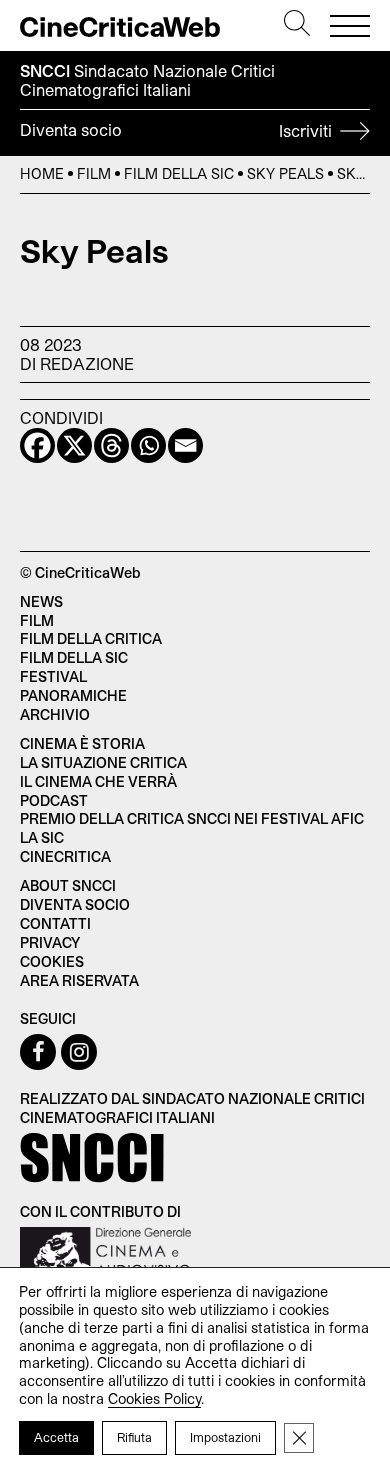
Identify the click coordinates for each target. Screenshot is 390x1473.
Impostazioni (225, 1437)
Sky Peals (285, 173)
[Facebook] (37, 445)
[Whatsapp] (148, 445)
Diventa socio (178, 130)
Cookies (52, 961)
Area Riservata (79, 980)
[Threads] (111, 445)
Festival (53, 676)
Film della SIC (179, 173)
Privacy (50, 942)
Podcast (54, 800)
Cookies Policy (154, 1398)
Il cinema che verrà (98, 781)
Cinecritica (65, 856)
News (41, 601)
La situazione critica (103, 762)
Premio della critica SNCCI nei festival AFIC (192, 818)
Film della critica (91, 638)
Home (42, 173)
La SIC (42, 837)
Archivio (55, 714)
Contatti (55, 923)
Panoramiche (73, 695)
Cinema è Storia (82, 743)
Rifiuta (134, 1437)
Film (94, 173)
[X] (74, 445)
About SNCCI (68, 885)
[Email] (185, 445)
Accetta (56, 1437)
